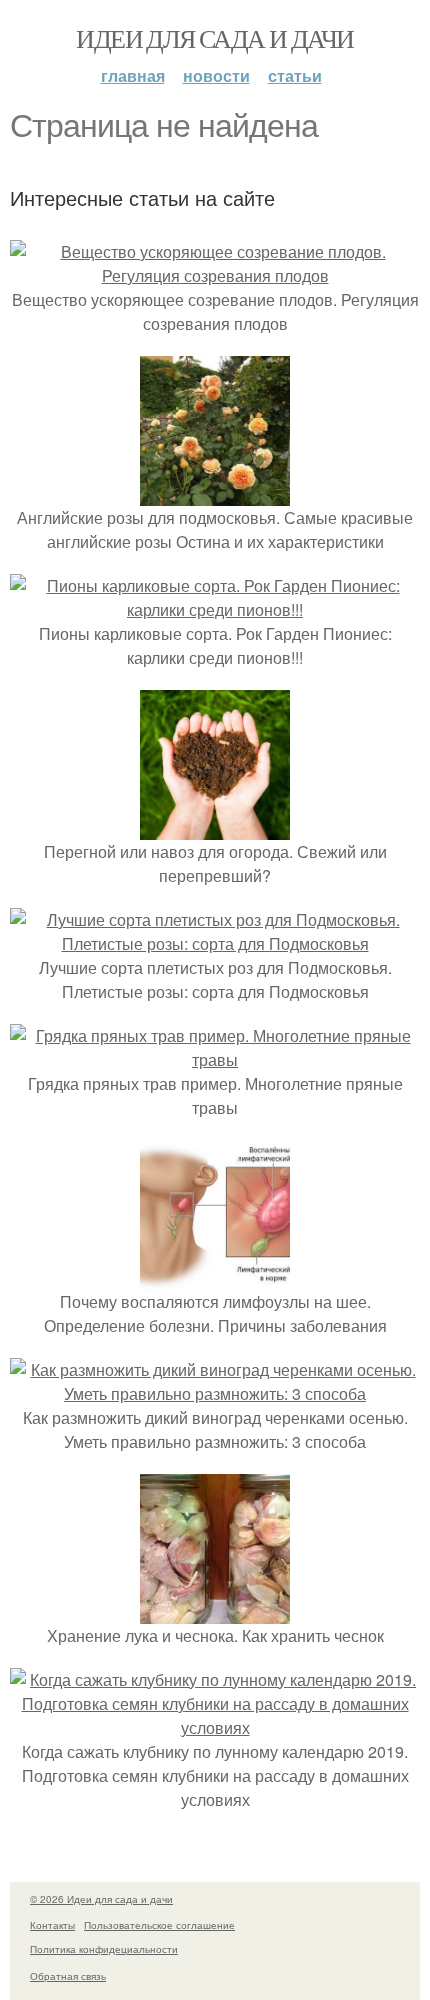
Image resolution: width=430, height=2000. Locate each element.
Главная (133, 75)
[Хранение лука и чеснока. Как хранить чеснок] (215, 1611)
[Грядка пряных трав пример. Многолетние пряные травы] (215, 1059)
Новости (216, 75)
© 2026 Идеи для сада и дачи (101, 1899)
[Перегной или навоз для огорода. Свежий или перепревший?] (215, 827)
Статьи (295, 75)
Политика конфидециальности (104, 1949)
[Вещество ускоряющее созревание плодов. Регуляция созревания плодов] (215, 275)
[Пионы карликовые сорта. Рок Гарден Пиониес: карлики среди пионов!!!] (215, 609)
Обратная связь (68, 1976)
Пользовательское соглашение (159, 1925)
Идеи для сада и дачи (214, 38)
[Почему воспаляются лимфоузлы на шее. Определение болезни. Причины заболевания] (215, 1277)
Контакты (52, 1925)
